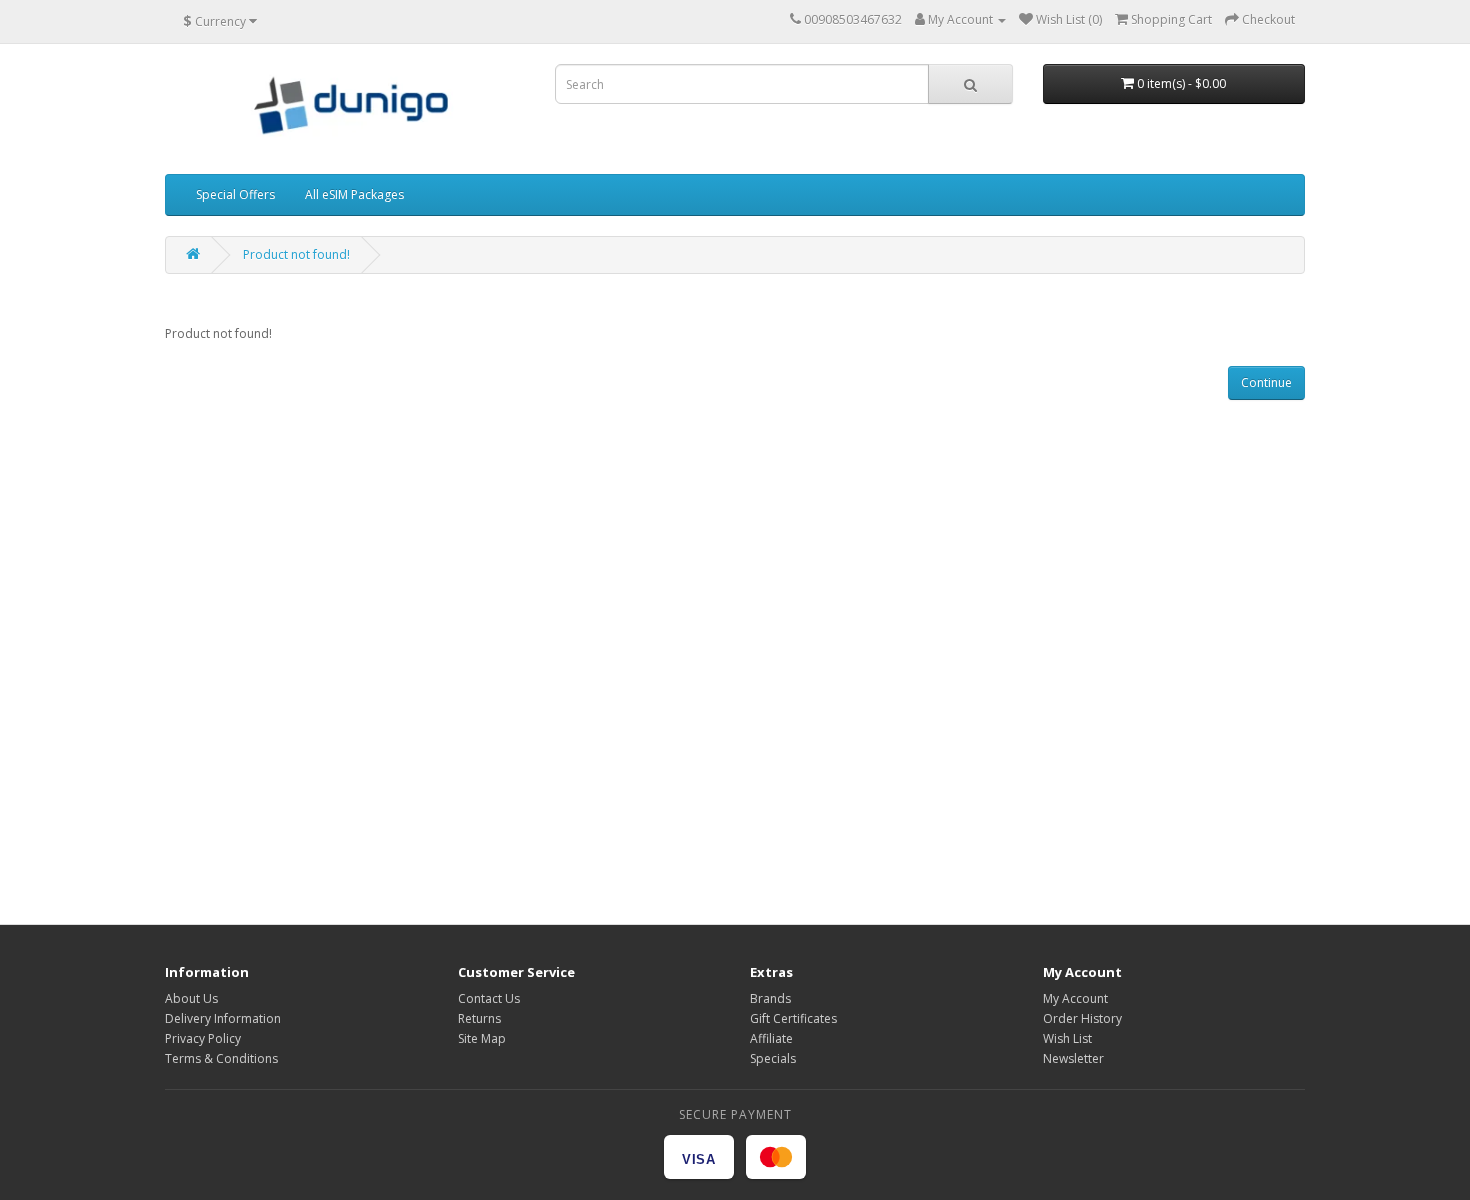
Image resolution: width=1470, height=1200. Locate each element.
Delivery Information (223, 1018)
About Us (191, 998)
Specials (773, 1058)
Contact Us (489, 998)
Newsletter (1073, 1058)
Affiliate (771, 1038)
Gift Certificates (793, 1018)
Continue (1266, 382)
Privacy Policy (203, 1038)
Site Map (482, 1038)
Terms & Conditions (221, 1058)
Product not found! (296, 254)
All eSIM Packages (354, 194)
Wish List (1067, 1038)
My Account (1075, 998)
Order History (1082, 1018)
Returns (479, 1018)
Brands (770, 998)
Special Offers (235, 194)
